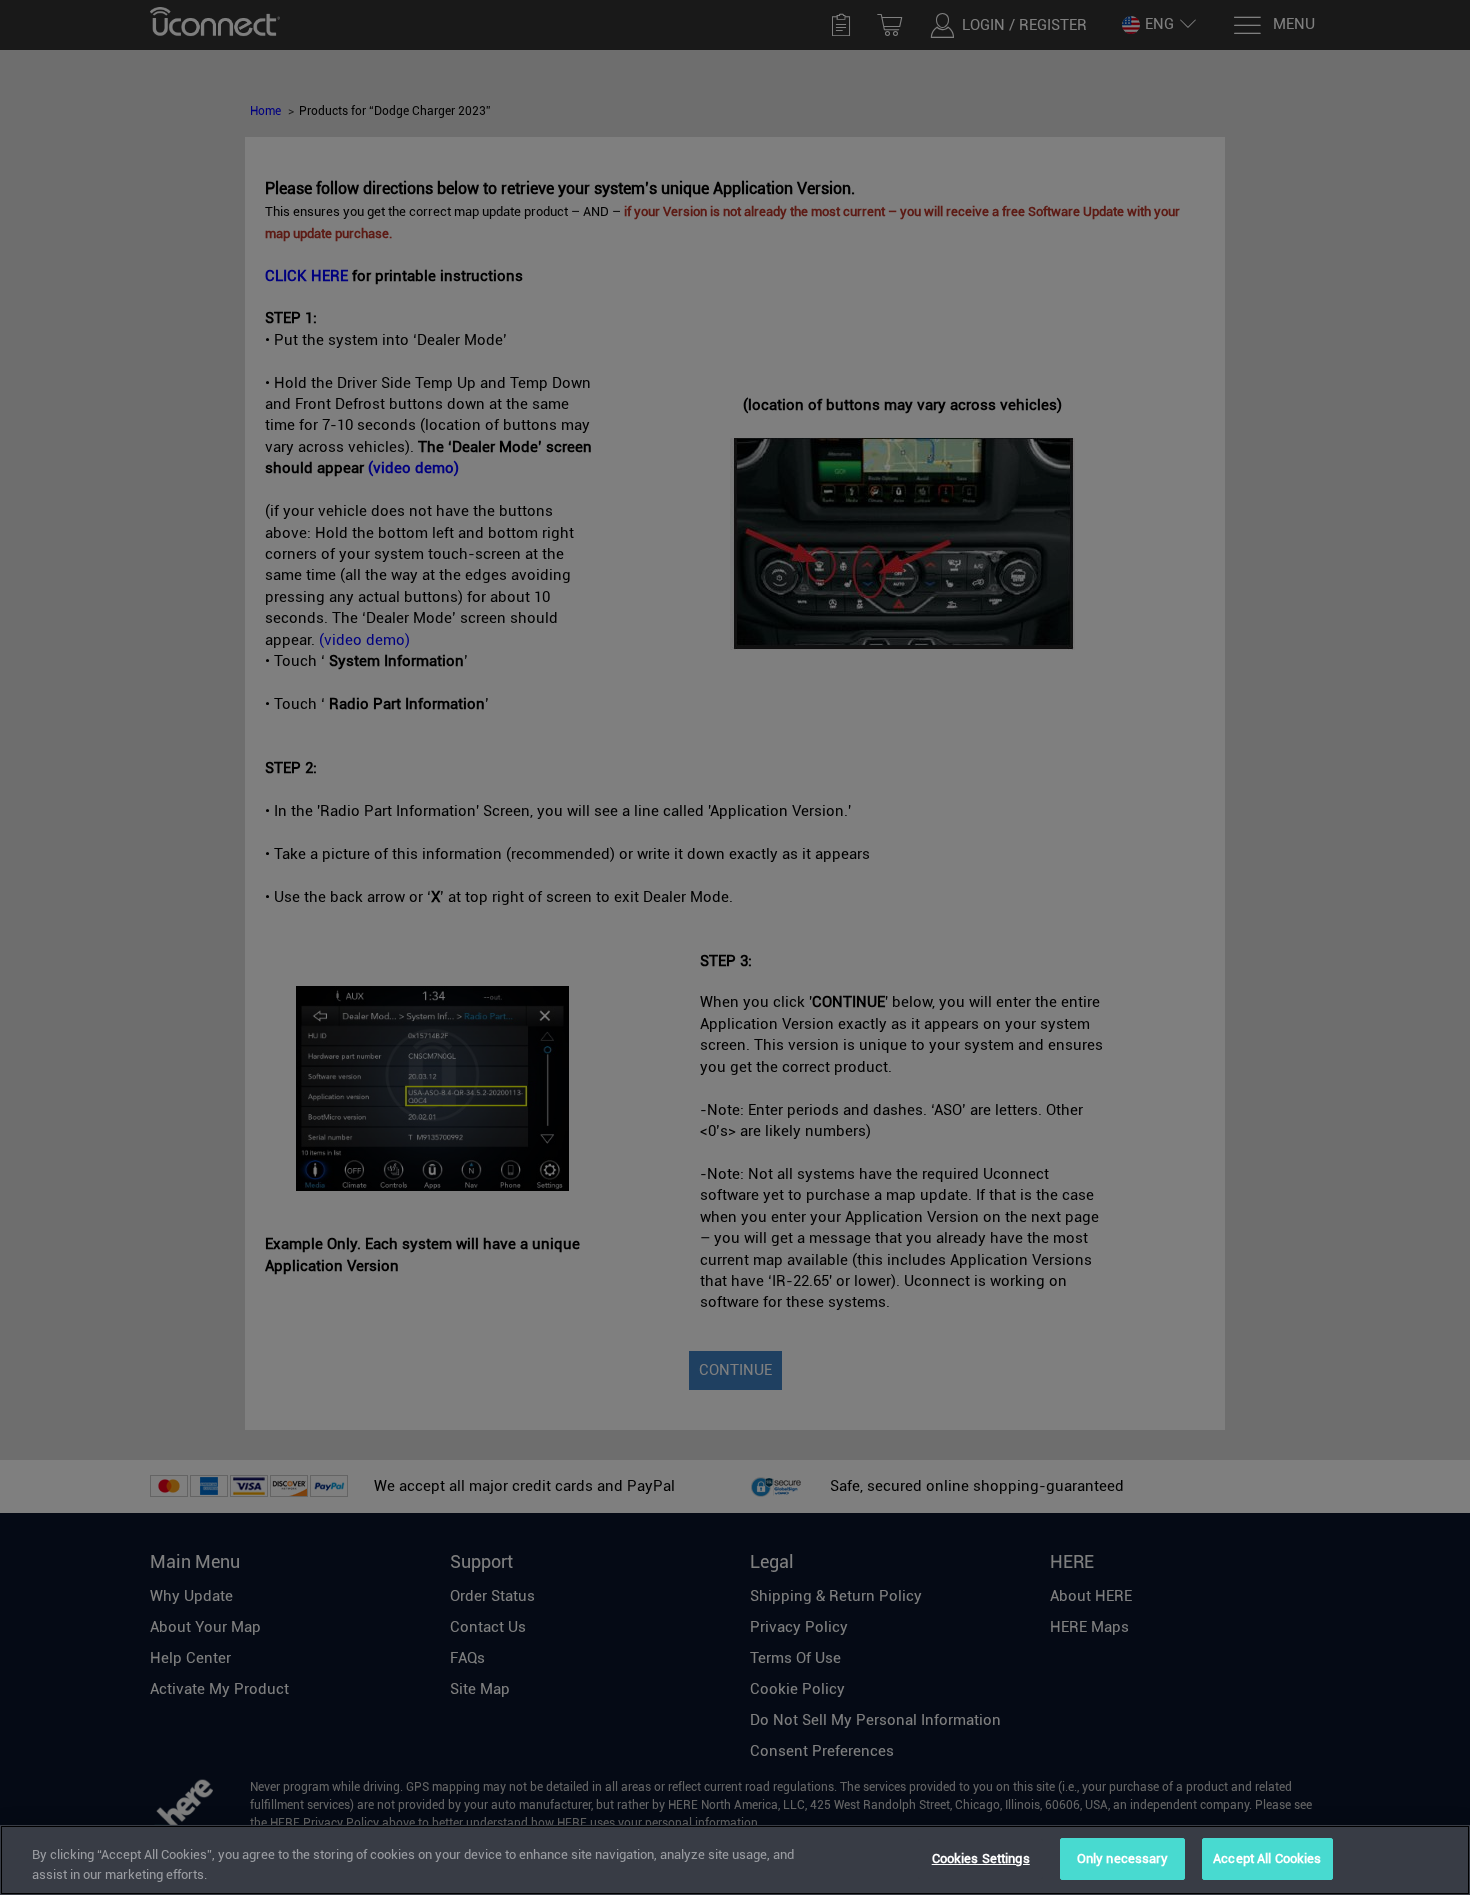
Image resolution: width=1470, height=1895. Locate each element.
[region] (735, 1860)
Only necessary (1123, 1858)
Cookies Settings (981, 1858)
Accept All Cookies (1267, 1858)
